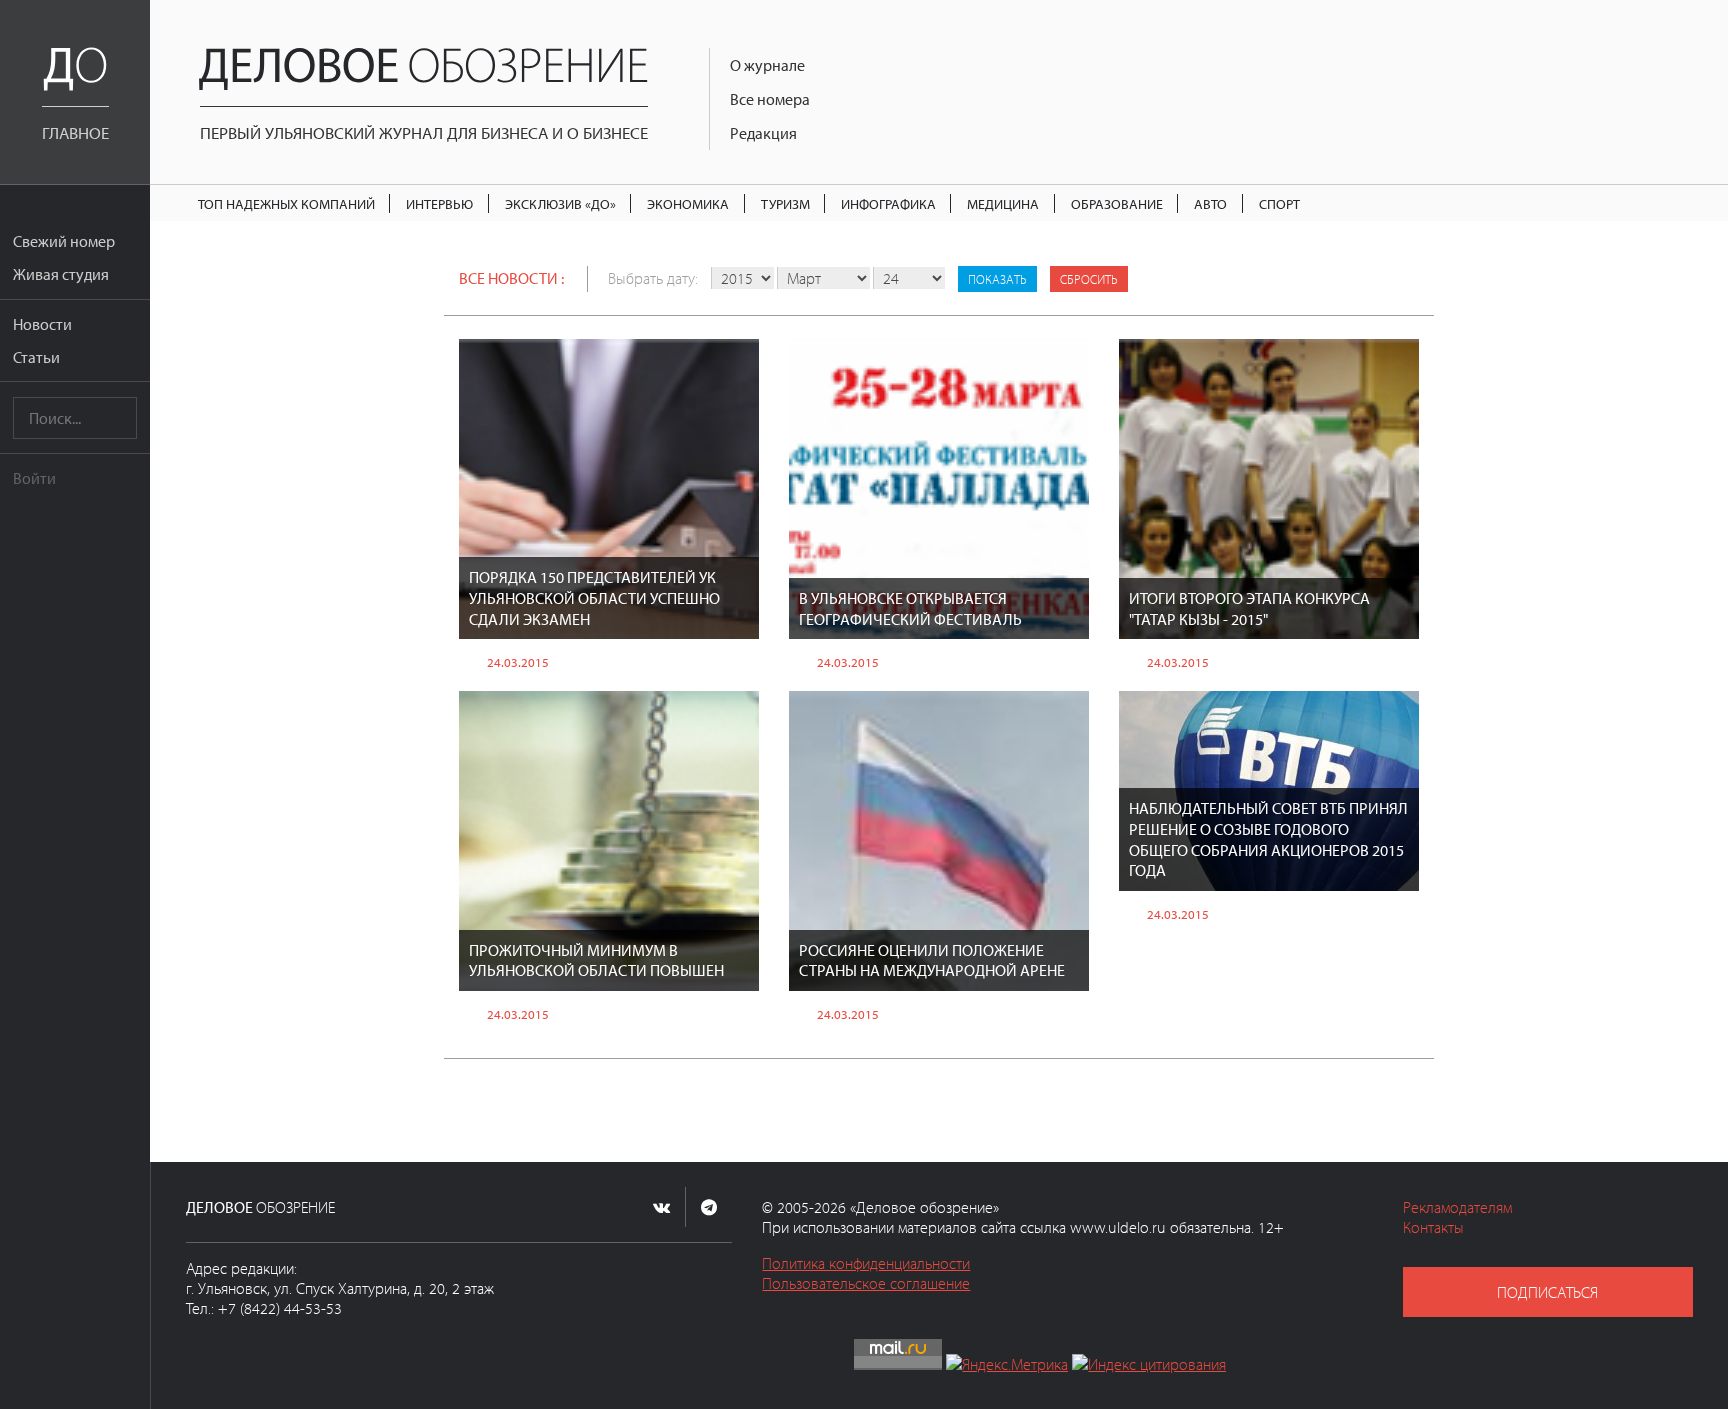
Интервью (439, 203)
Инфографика (888, 203)
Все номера (770, 99)
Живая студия (61, 274)
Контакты (1433, 1227)
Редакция (763, 133)
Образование (1117, 203)
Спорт (1279, 203)
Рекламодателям (1457, 1207)
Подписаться (1547, 1292)
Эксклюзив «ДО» (560, 203)
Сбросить (1089, 279)
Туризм (785, 203)
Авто (1210, 203)
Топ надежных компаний (286, 203)
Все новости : (511, 278)
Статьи (36, 357)
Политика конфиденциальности (866, 1263)
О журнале (767, 65)
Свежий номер (64, 241)
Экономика (688, 203)
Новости (42, 324)
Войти (34, 478)
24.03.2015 (518, 662)
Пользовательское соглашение (866, 1283)
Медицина (1003, 203)
